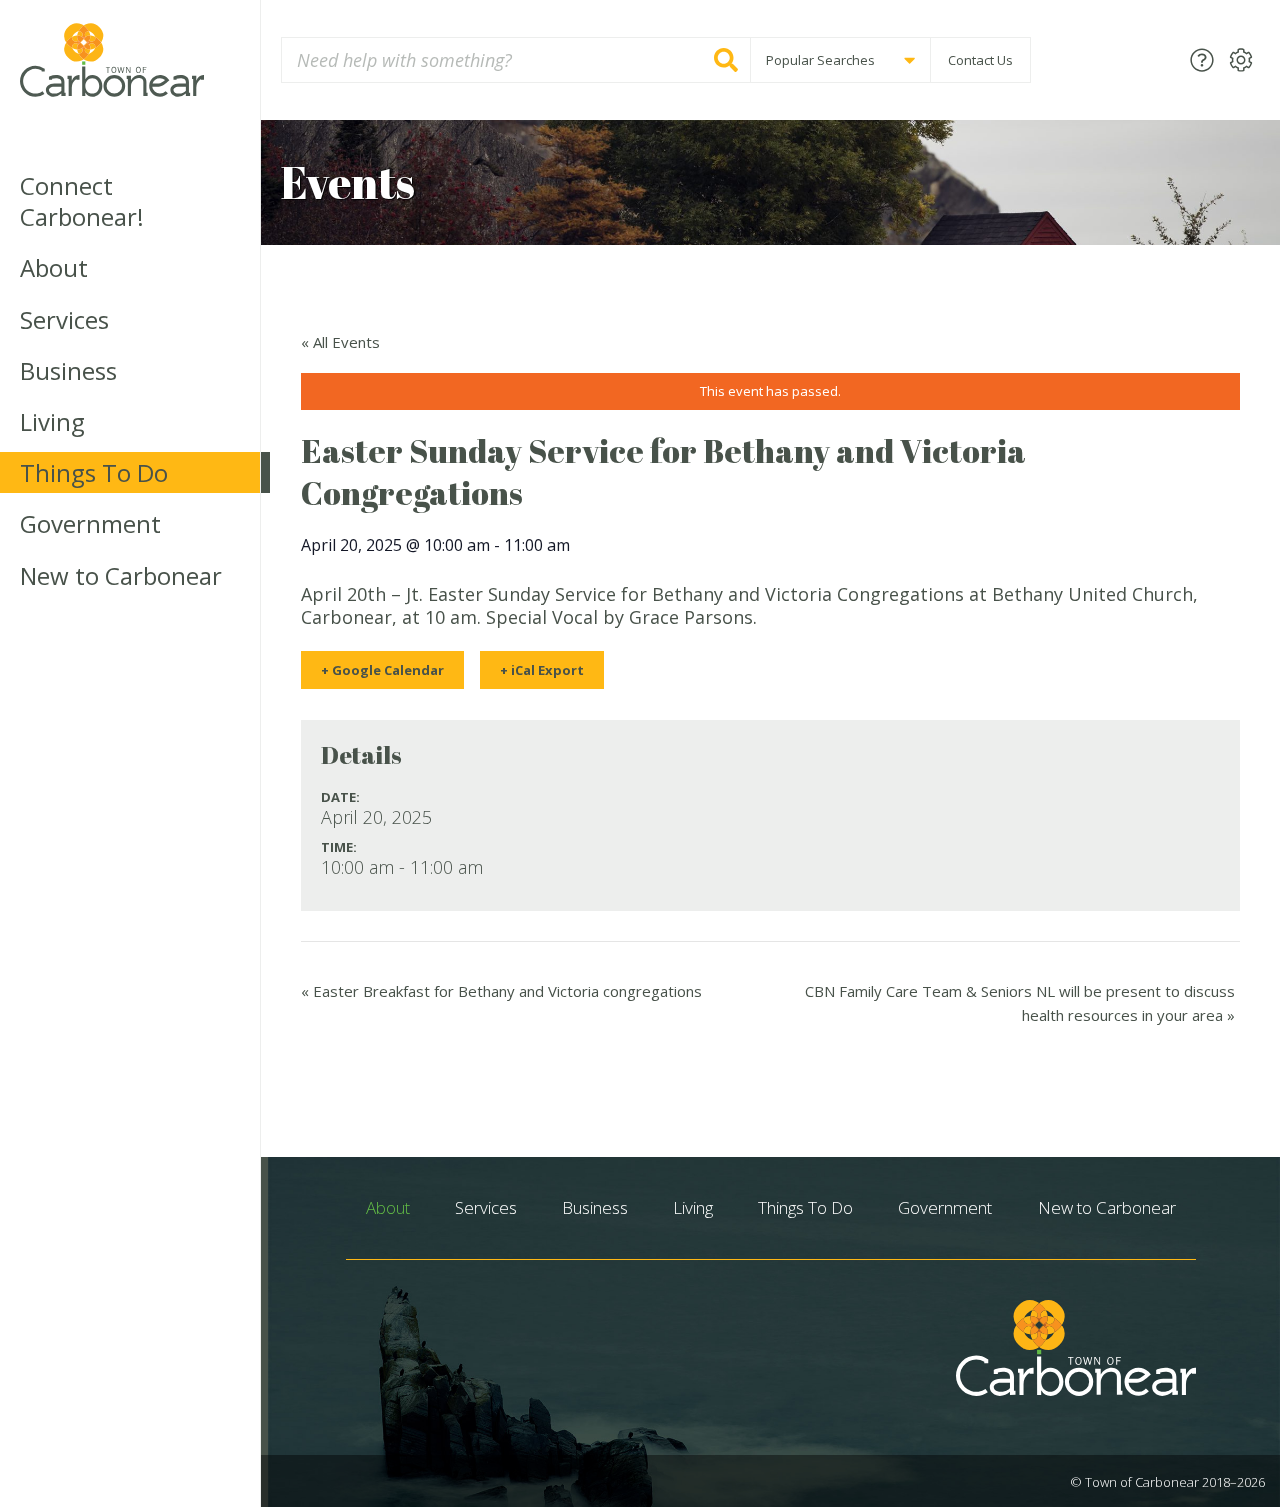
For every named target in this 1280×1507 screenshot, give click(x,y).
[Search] (726, 60)
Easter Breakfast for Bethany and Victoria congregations (501, 991)
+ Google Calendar (382, 670)
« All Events (340, 342)
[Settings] (1241, 59)
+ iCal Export (542, 670)
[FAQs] (1202, 59)
